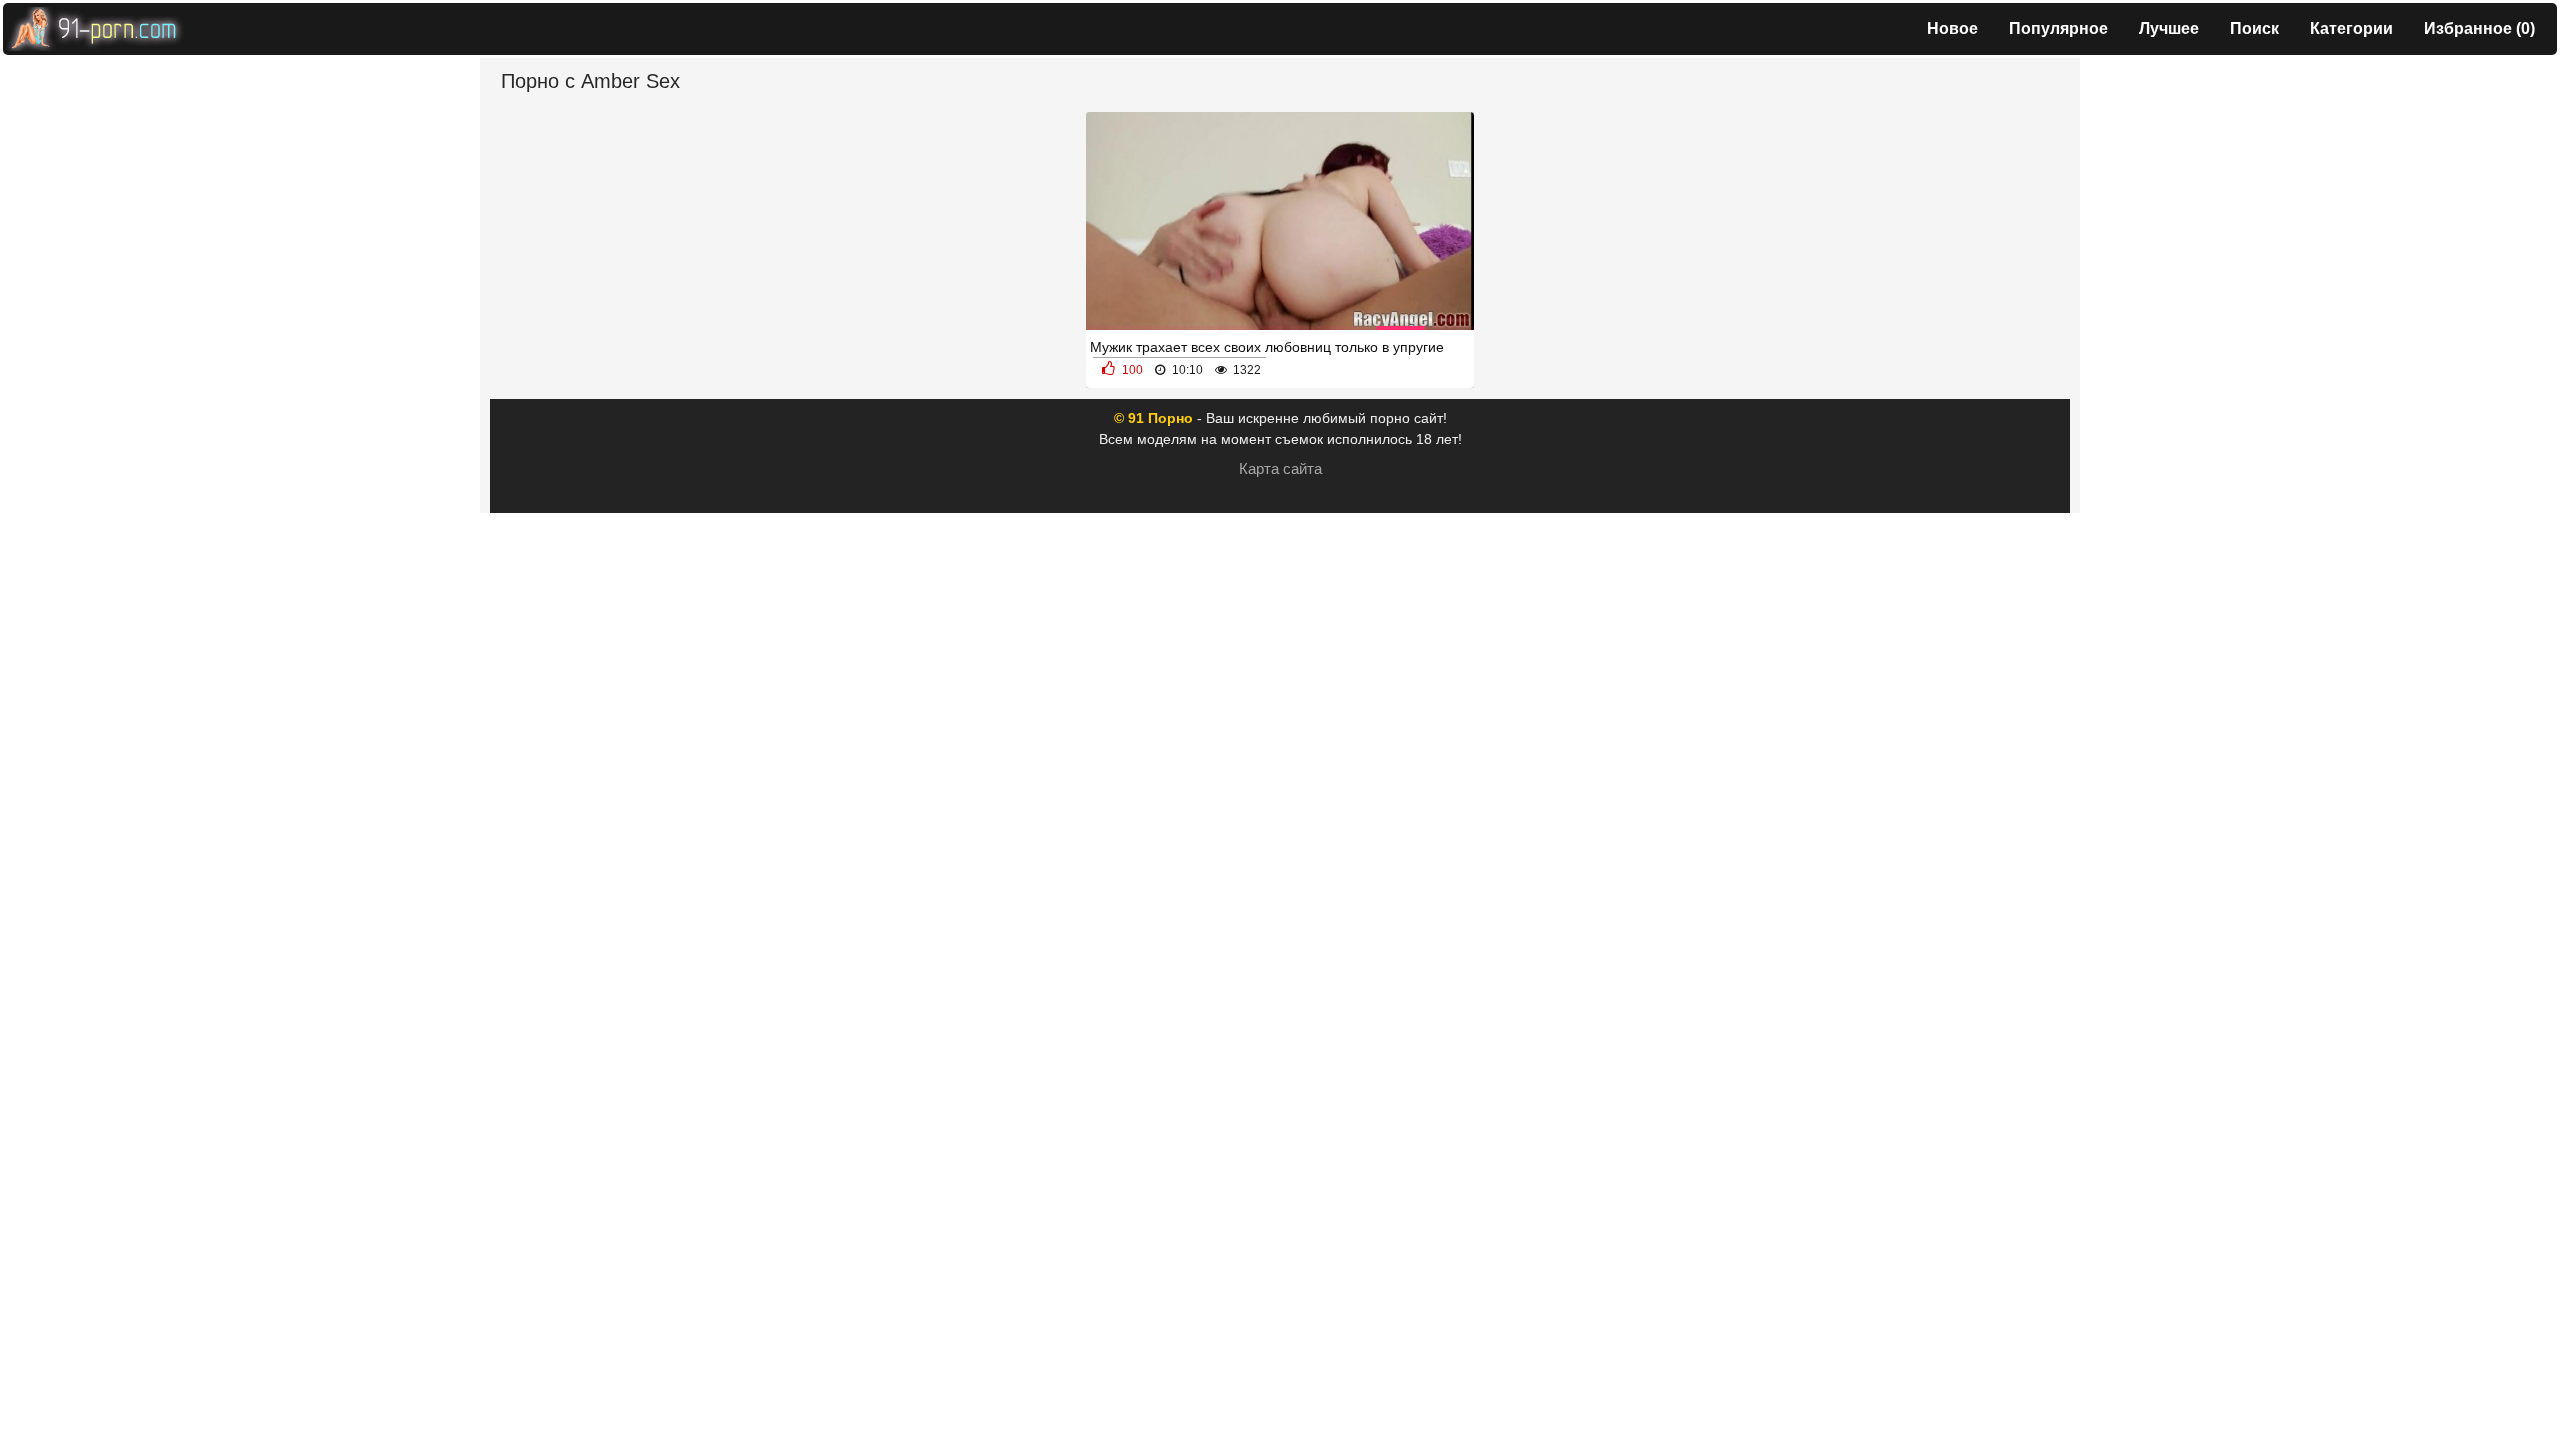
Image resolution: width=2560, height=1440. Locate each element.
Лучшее (2169, 28)
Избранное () (2479, 28)
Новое (1952, 28)
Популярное (2058, 28)
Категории (2351, 28)
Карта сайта (1280, 468)
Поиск (2254, 28)
